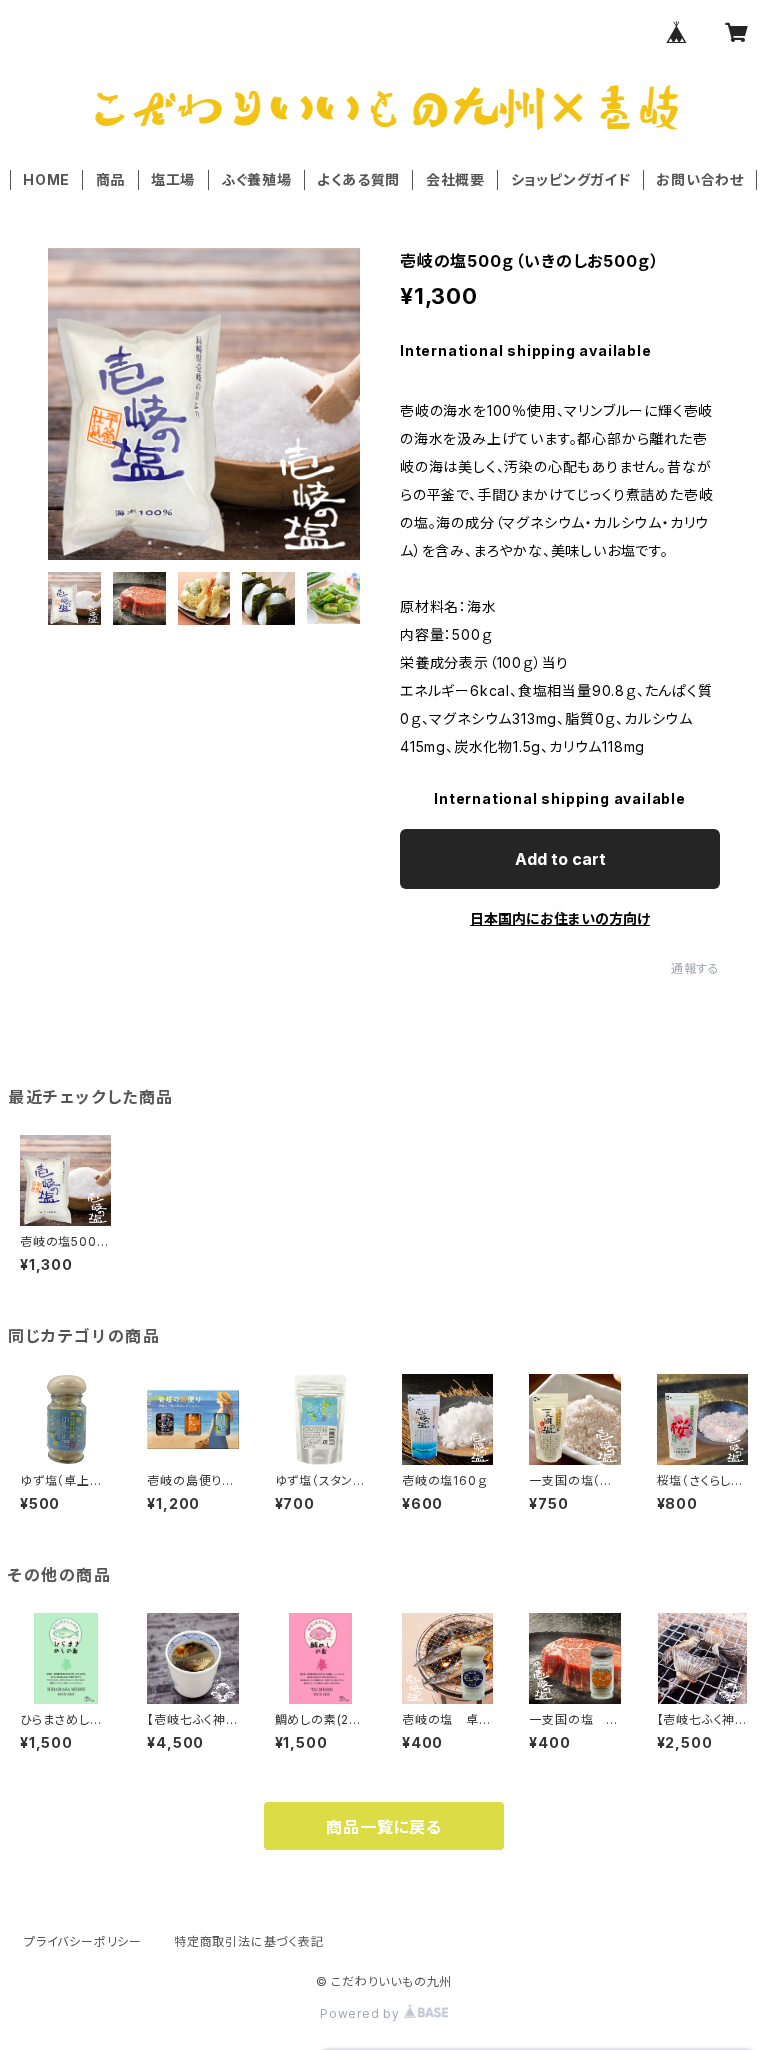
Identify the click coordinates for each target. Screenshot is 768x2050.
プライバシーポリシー (83, 1941)
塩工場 (173, 179)
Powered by (362, 2013)
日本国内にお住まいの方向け (560, 918)
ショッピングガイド (571, 179)
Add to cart (560, 859)
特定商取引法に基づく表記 (249, 1941)
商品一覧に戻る (384, 1827)
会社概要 (455, 179)
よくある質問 (358, 179)
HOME (46, 179)
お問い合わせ (700, 179)
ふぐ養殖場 (256, 179)
